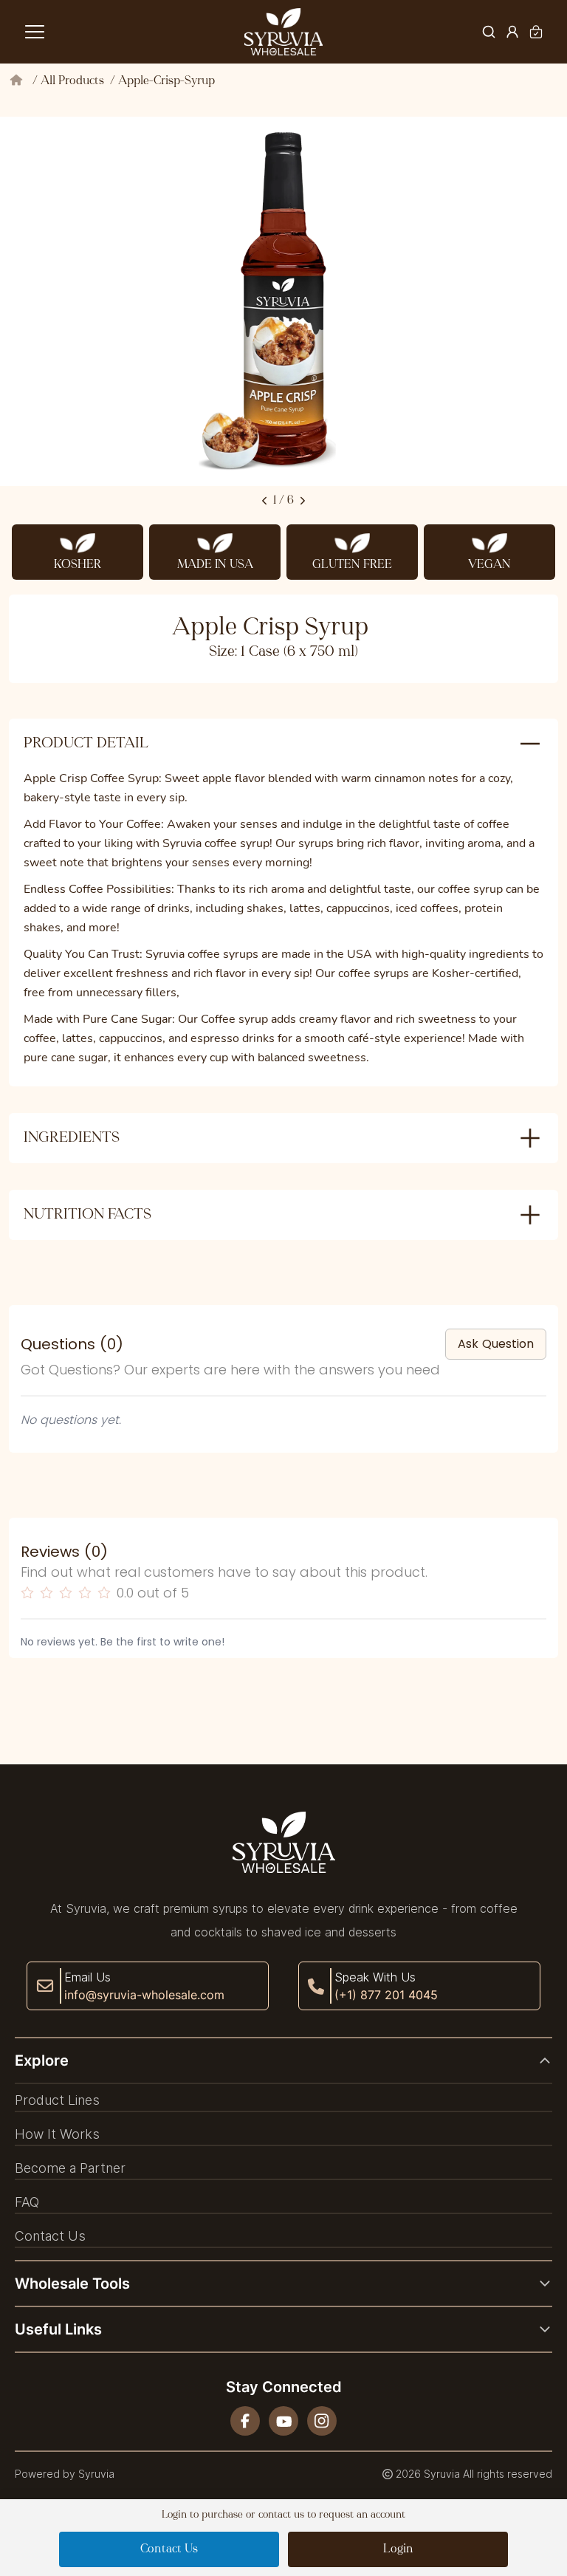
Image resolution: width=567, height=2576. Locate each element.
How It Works (57, 2134)
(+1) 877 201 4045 (386, 1995)
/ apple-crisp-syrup (162, 81)
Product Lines (57, 2100)
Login (398, 2549)
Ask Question (496, 1344)
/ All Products (71, 81)
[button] (283, 2061)
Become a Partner (70, 2168)
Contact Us (169, 2549)
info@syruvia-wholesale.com (144, 1995)
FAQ (27, 2202)
